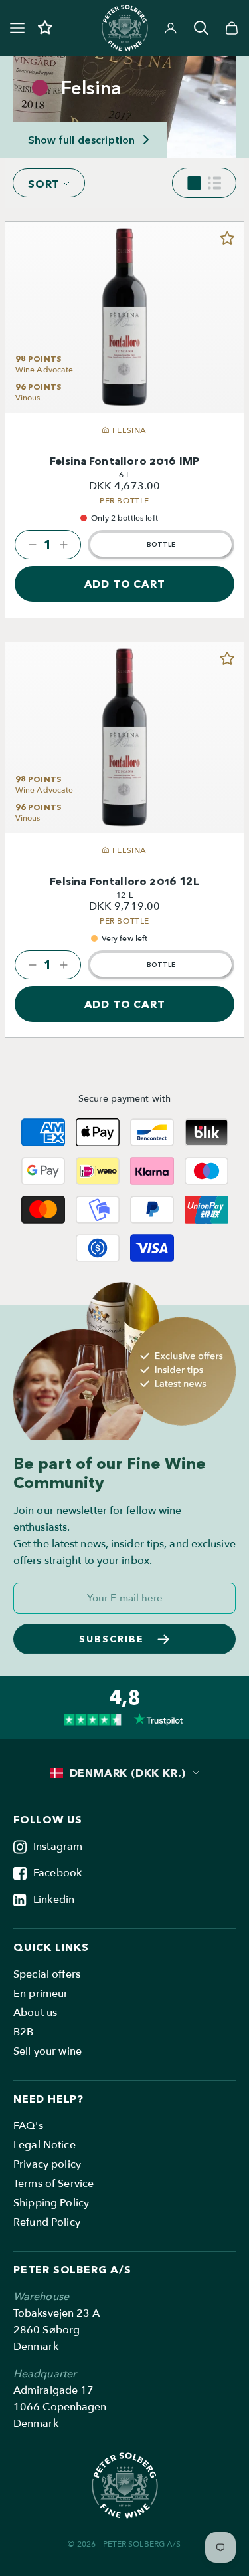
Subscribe (112, 1639)
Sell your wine (47, 2051)
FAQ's (28, 2126)
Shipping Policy (51, 2203)
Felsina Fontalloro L (124, 881)
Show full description (81, 140)
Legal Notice (44, 2145)
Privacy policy (47, 2164)
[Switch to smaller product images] (194, 183)
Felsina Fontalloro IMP (124, 461)
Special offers (47, 1974)
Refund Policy (47, 2222)
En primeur (41, 1994)
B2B (23, 2032)
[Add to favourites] (227, 239)
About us (35, 2013)
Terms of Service (53, 2184)
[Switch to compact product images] (214, 183)
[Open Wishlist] (45, 28)
